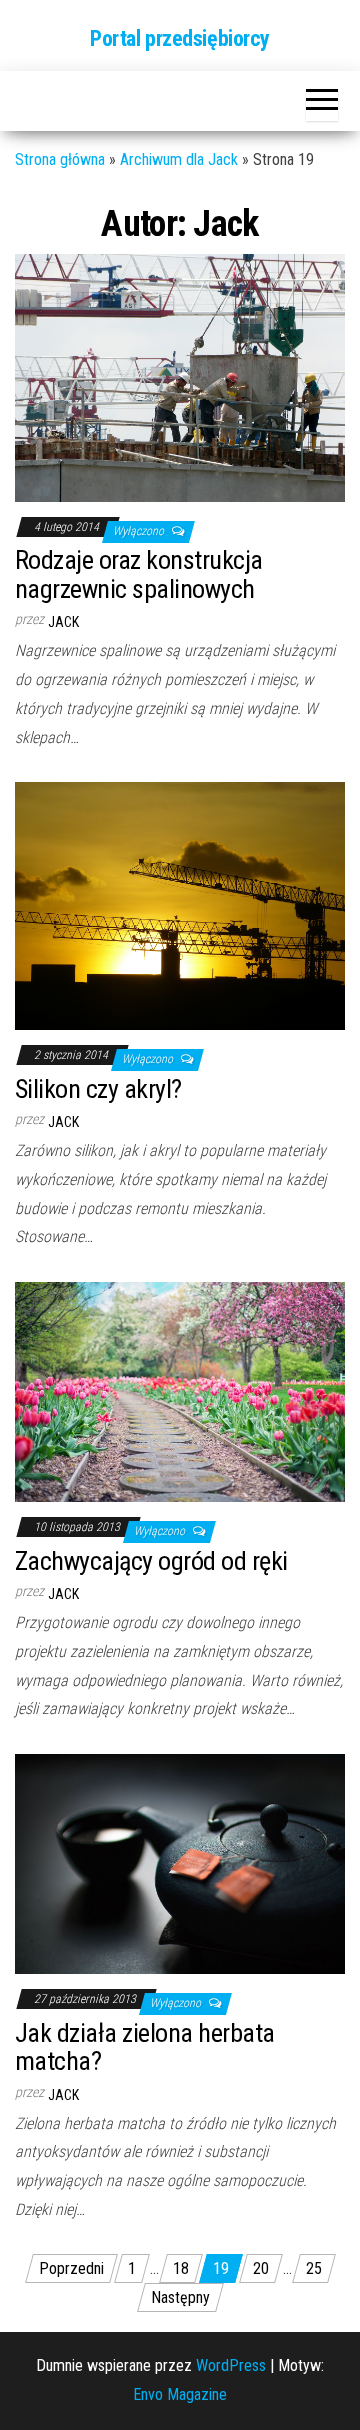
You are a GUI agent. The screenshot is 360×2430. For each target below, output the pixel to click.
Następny (180, 2297)
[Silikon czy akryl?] (180, 904)
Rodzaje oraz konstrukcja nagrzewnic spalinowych (139, 574)
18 (181, 2268)
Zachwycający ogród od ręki (151, 1561)
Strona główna (60, 159)
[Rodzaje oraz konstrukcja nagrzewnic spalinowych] (180, 376)
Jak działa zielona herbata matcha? (144, 2047)
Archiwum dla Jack (179, 159)
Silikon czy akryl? (98, 1089)
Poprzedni (71, 2268)
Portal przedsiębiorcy (180, 38)
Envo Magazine (180, 2394)
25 (314, 2268)
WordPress (231, 2365)
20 (261, 2268)
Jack (63, 622)
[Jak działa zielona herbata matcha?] (180, 1862)
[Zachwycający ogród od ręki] (180, 1390)
